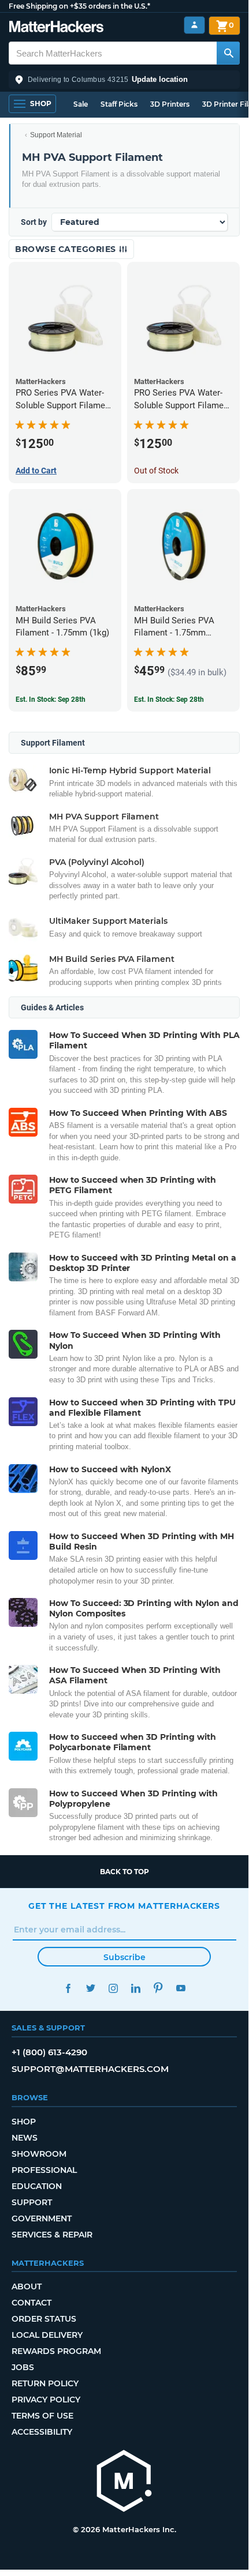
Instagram (113, 1988)
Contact (31, 2303)
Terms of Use (42, 2416)
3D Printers (170, 104)
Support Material (56, 135)
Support (32, 2202)
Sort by (34, 222)
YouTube (181, 1988)
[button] (124, 80)
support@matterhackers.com (90, 2069)
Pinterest (158, 1988)
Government (42, 2218)
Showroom (39, 2154)
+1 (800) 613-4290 (49, 2052)
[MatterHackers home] (56, 28)
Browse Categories (67, 249)
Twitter (90, 1988)
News (25, 2138)
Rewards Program (56, 2351)
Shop (24, 2122)
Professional (44, 2170)
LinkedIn (135, 1988)
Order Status (44, 2319)
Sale (81, 104)
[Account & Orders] (194, 25)
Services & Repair (52, 2235)
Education (37, 2186)
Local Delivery (47, 2335)
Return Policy (45, 2383)
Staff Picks (119, 104)
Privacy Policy (46, 2400)
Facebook (68, 1988)
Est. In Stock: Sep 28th (51, 700)
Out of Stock (156, 471)
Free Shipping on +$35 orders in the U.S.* (79, 6)
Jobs (23, 2367)
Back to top (125, 1872)
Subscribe (125, 1957)
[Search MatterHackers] (228, 53)
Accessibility (42, 2432)
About (27, 2287)
